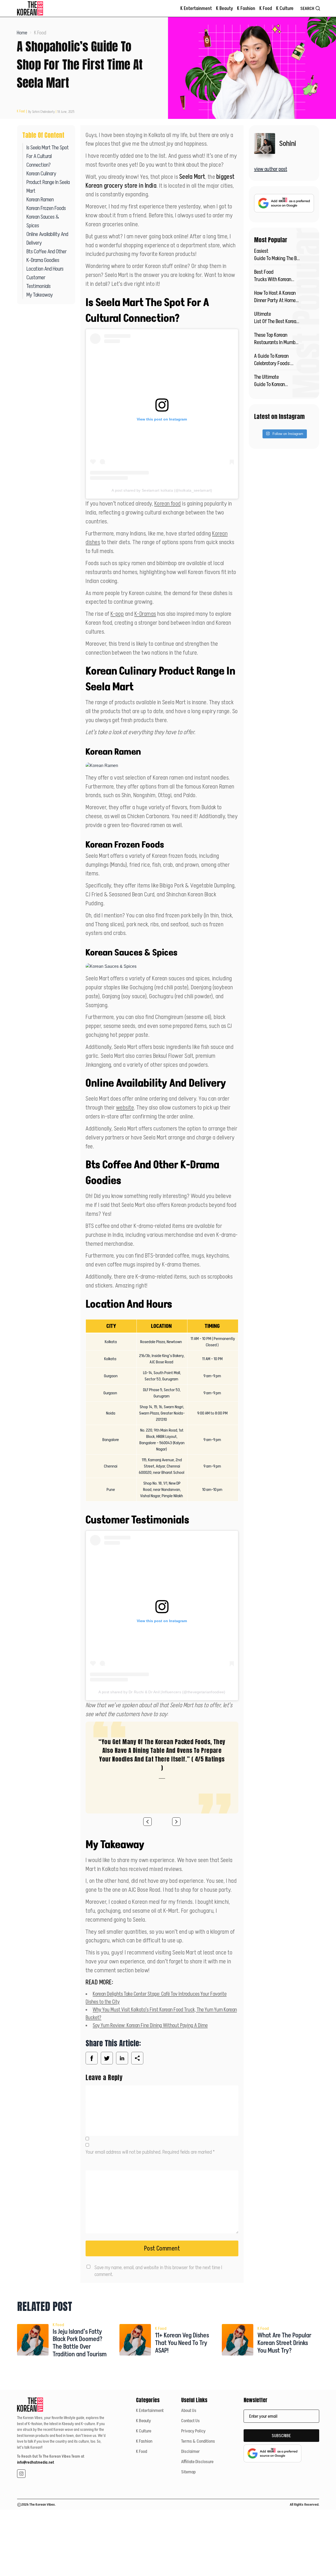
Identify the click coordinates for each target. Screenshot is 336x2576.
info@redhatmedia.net (36, 2462)
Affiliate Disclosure (197, 2462)
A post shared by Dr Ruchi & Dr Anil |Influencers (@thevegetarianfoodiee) (162, 1692)
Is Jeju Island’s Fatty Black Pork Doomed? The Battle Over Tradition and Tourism (80, 2343)
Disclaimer (190, 2451)
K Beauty (224, 8)
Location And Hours (45, 269)
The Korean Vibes (42, 2504)
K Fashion (246, 8)
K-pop (117, 614)
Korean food (168, 503)
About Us (189, 2410)
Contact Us (190, 2421)
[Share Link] (92, 2058)
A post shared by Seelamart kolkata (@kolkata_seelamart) (162, 490)
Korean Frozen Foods (46, 208)
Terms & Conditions (198, 2441)
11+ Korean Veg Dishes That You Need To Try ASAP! (182, 2343)
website (125, 1107)
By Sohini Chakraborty (41, 112)
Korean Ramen (40, 199)
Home (22, 33)
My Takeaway (40, 295)
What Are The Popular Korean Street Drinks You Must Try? (284, 2343)
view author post (271, 169)
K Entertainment (196, 8)
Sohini (288, 143)
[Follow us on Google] (284, 203)
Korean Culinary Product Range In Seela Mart (48, 182)
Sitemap (188, 2472)
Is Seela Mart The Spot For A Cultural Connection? (48, 156)
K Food (266, 8)
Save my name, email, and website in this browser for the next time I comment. (158, 2271)
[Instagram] (21, 2474)
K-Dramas (145, 614)
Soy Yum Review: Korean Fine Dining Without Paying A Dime (150, 2025)
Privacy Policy (193, 2431)
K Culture (285, 8)
